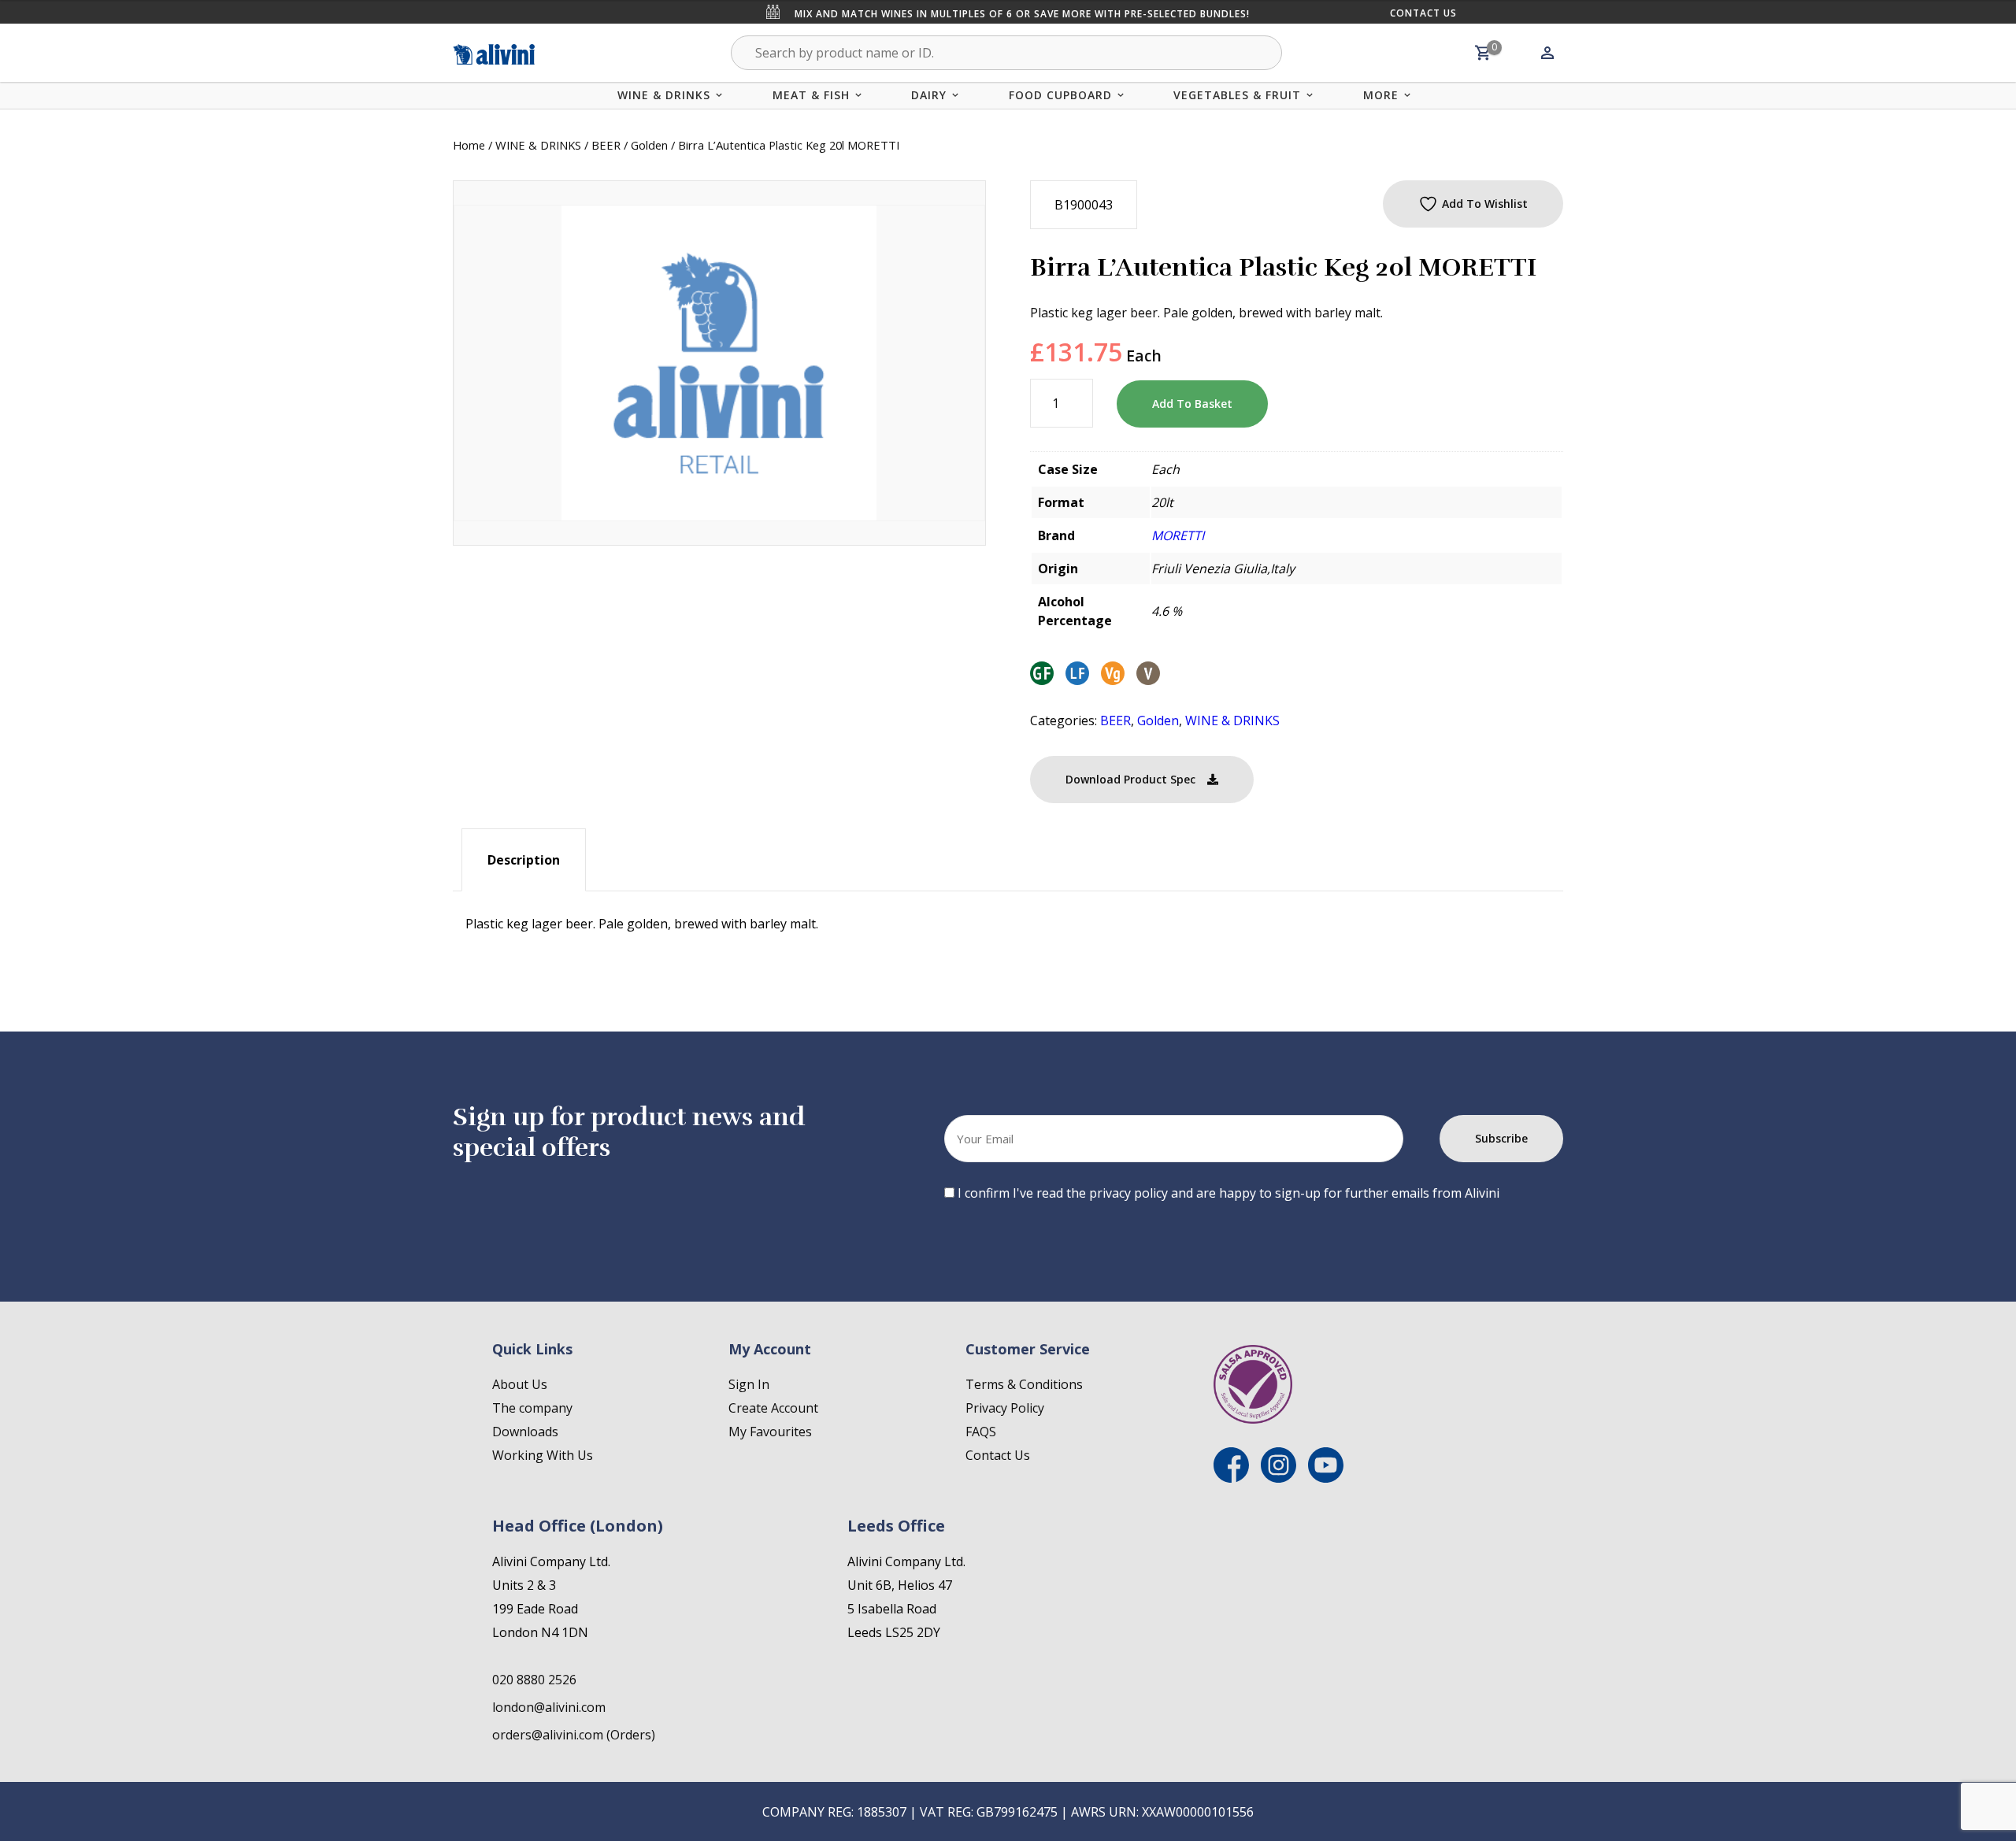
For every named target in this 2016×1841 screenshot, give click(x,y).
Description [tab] (524, 860)
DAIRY (929, 95)
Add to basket (1192, 404)
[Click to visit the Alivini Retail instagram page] (1279, 1478)
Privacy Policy (1005, 1408)
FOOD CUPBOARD (1060, 95)
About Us (520, 1384)
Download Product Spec (1130, 779)
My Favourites (770, 1432)
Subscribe (1501, 1138)
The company (532, 1408)
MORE (1381, 95)
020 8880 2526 (534, 1680)
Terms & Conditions (1024, 1384)
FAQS (981, 1432)
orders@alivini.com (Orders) (574, 1735)
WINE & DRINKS (664, 95)
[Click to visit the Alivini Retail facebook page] (1231, 1478)
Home (469, 145)
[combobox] (1006, 53)
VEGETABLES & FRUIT (1237, 95)
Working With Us (543, 1455)
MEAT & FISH (811, 95)
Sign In (749, 1384)
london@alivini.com (549, 1707)
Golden (649, 145)
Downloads (525, 1432)
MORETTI (1178, 535)
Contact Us (1423, 13)
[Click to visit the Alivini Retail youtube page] (1326, 1478)
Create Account (773, 1408)
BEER (606, 145)
